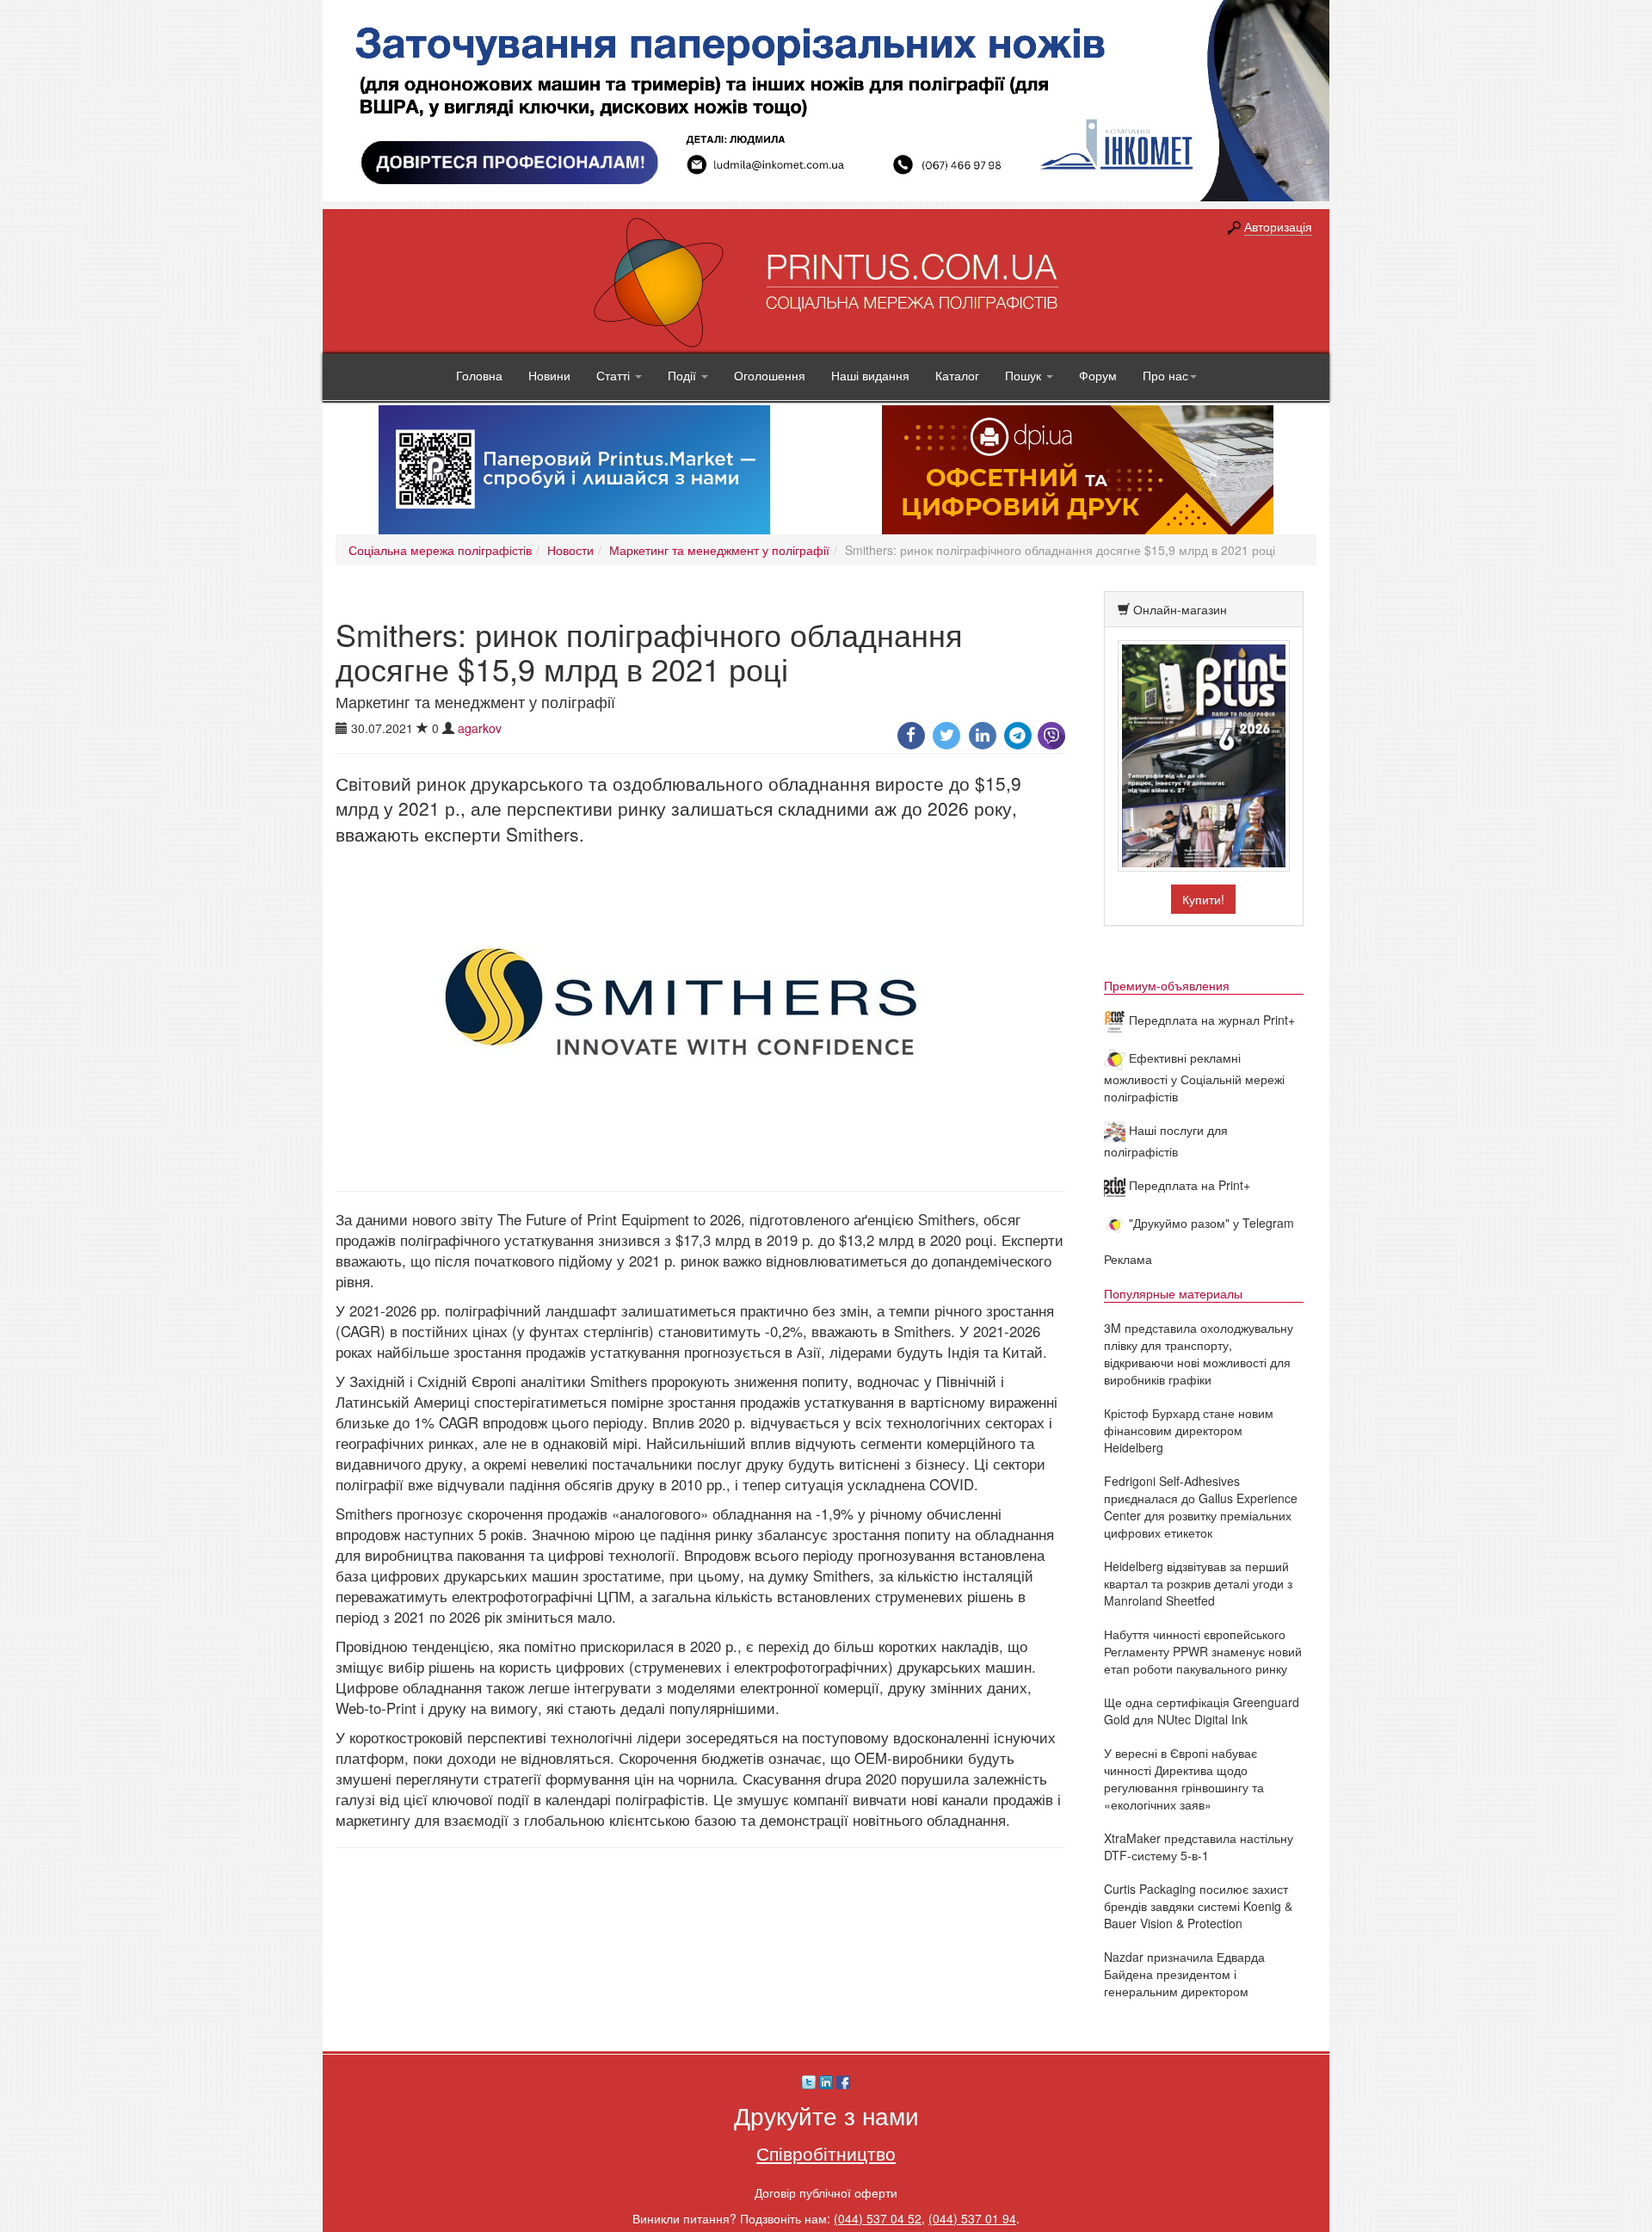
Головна (479, 375)
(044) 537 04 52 (878, 2218)
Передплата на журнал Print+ (1210, 1020)
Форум (1098, 375)
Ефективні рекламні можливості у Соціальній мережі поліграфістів (1194, 1077)
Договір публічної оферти (826, 2192)
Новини (549, 375)
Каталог (957, 375)
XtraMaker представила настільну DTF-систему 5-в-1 (1199, 1847)
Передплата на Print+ (1188, 1185)
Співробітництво (826, 2153)
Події (684, 375)
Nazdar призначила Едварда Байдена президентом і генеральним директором (1184, 1974)
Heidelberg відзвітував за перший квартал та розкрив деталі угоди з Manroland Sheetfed (1198, 1583)
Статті (615, 375)
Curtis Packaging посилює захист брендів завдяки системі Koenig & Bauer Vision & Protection (1198, 1906)
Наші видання (870, 375)
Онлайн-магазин (1180, 609)
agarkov (480, 728)
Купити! (1203, 899)
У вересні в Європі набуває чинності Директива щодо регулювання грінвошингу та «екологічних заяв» (1184, 1779)
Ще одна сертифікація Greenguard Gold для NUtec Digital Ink (1202, 1711)
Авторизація (1278, 226)
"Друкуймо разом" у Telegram (1210, 1223)
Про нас (1165, 375)
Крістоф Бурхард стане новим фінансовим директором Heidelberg (1189, 1430)
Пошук (1025, 375)
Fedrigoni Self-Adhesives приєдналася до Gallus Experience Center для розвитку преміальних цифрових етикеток (1201, 1507)
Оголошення (770, 375)
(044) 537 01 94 (972, 2218)
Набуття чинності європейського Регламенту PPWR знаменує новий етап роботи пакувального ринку (1203, 1651)
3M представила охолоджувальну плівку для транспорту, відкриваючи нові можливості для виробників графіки (1199, 1353)
